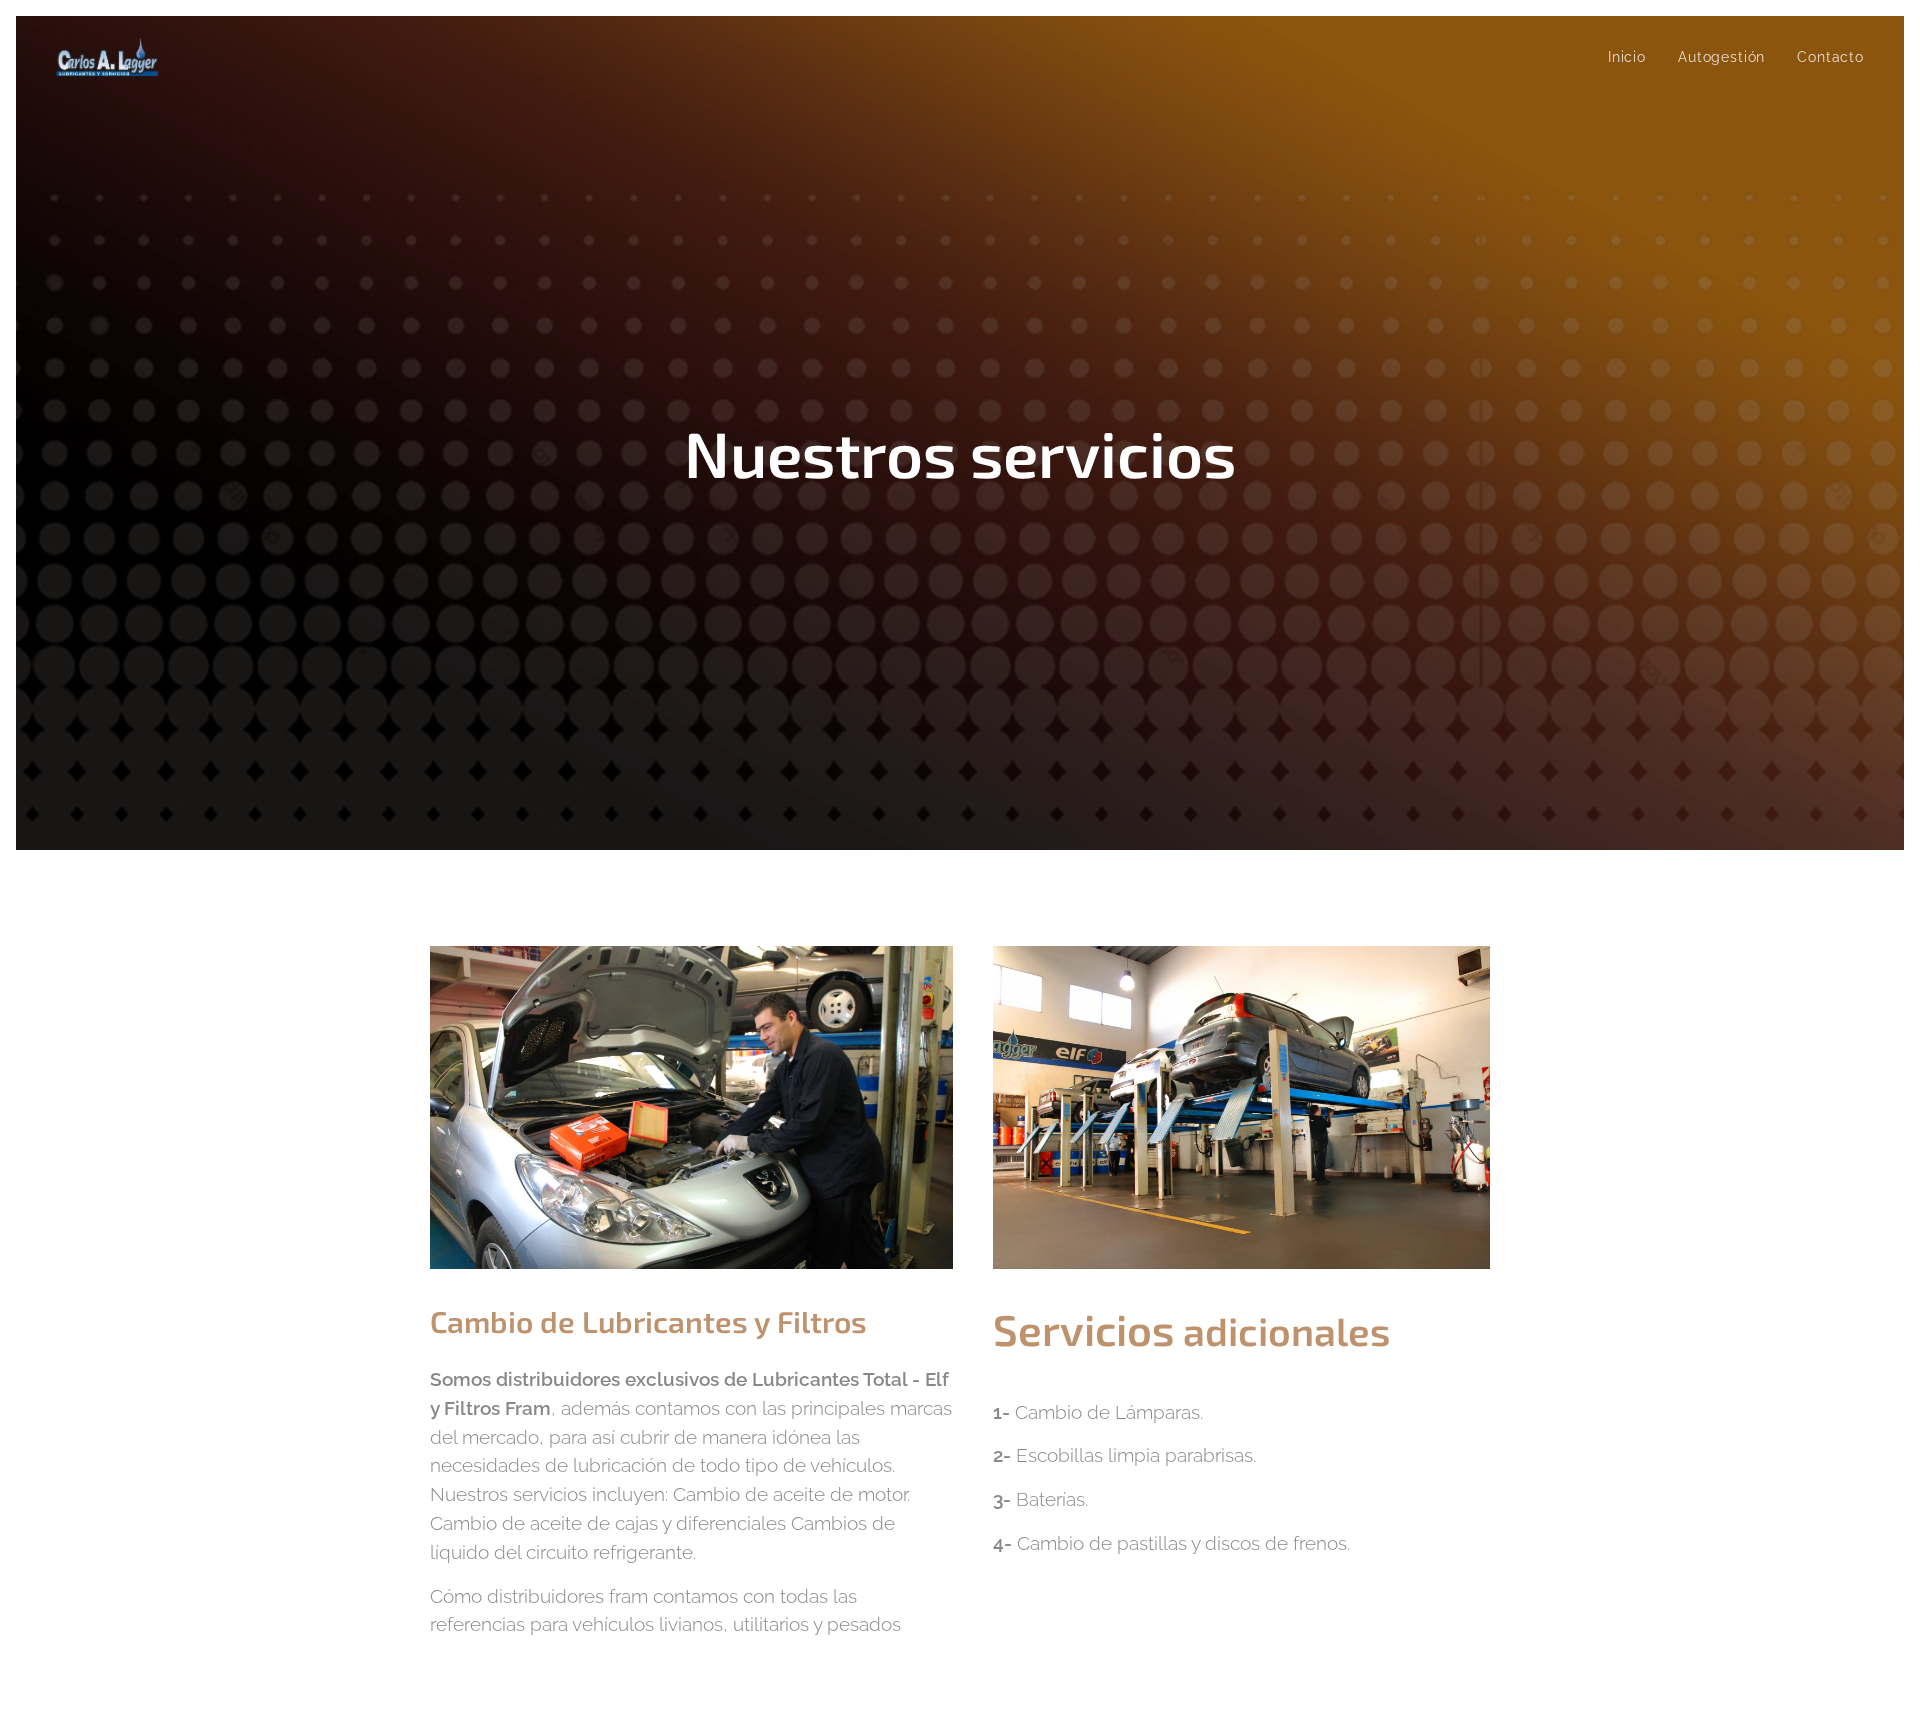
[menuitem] (1632, 57)
